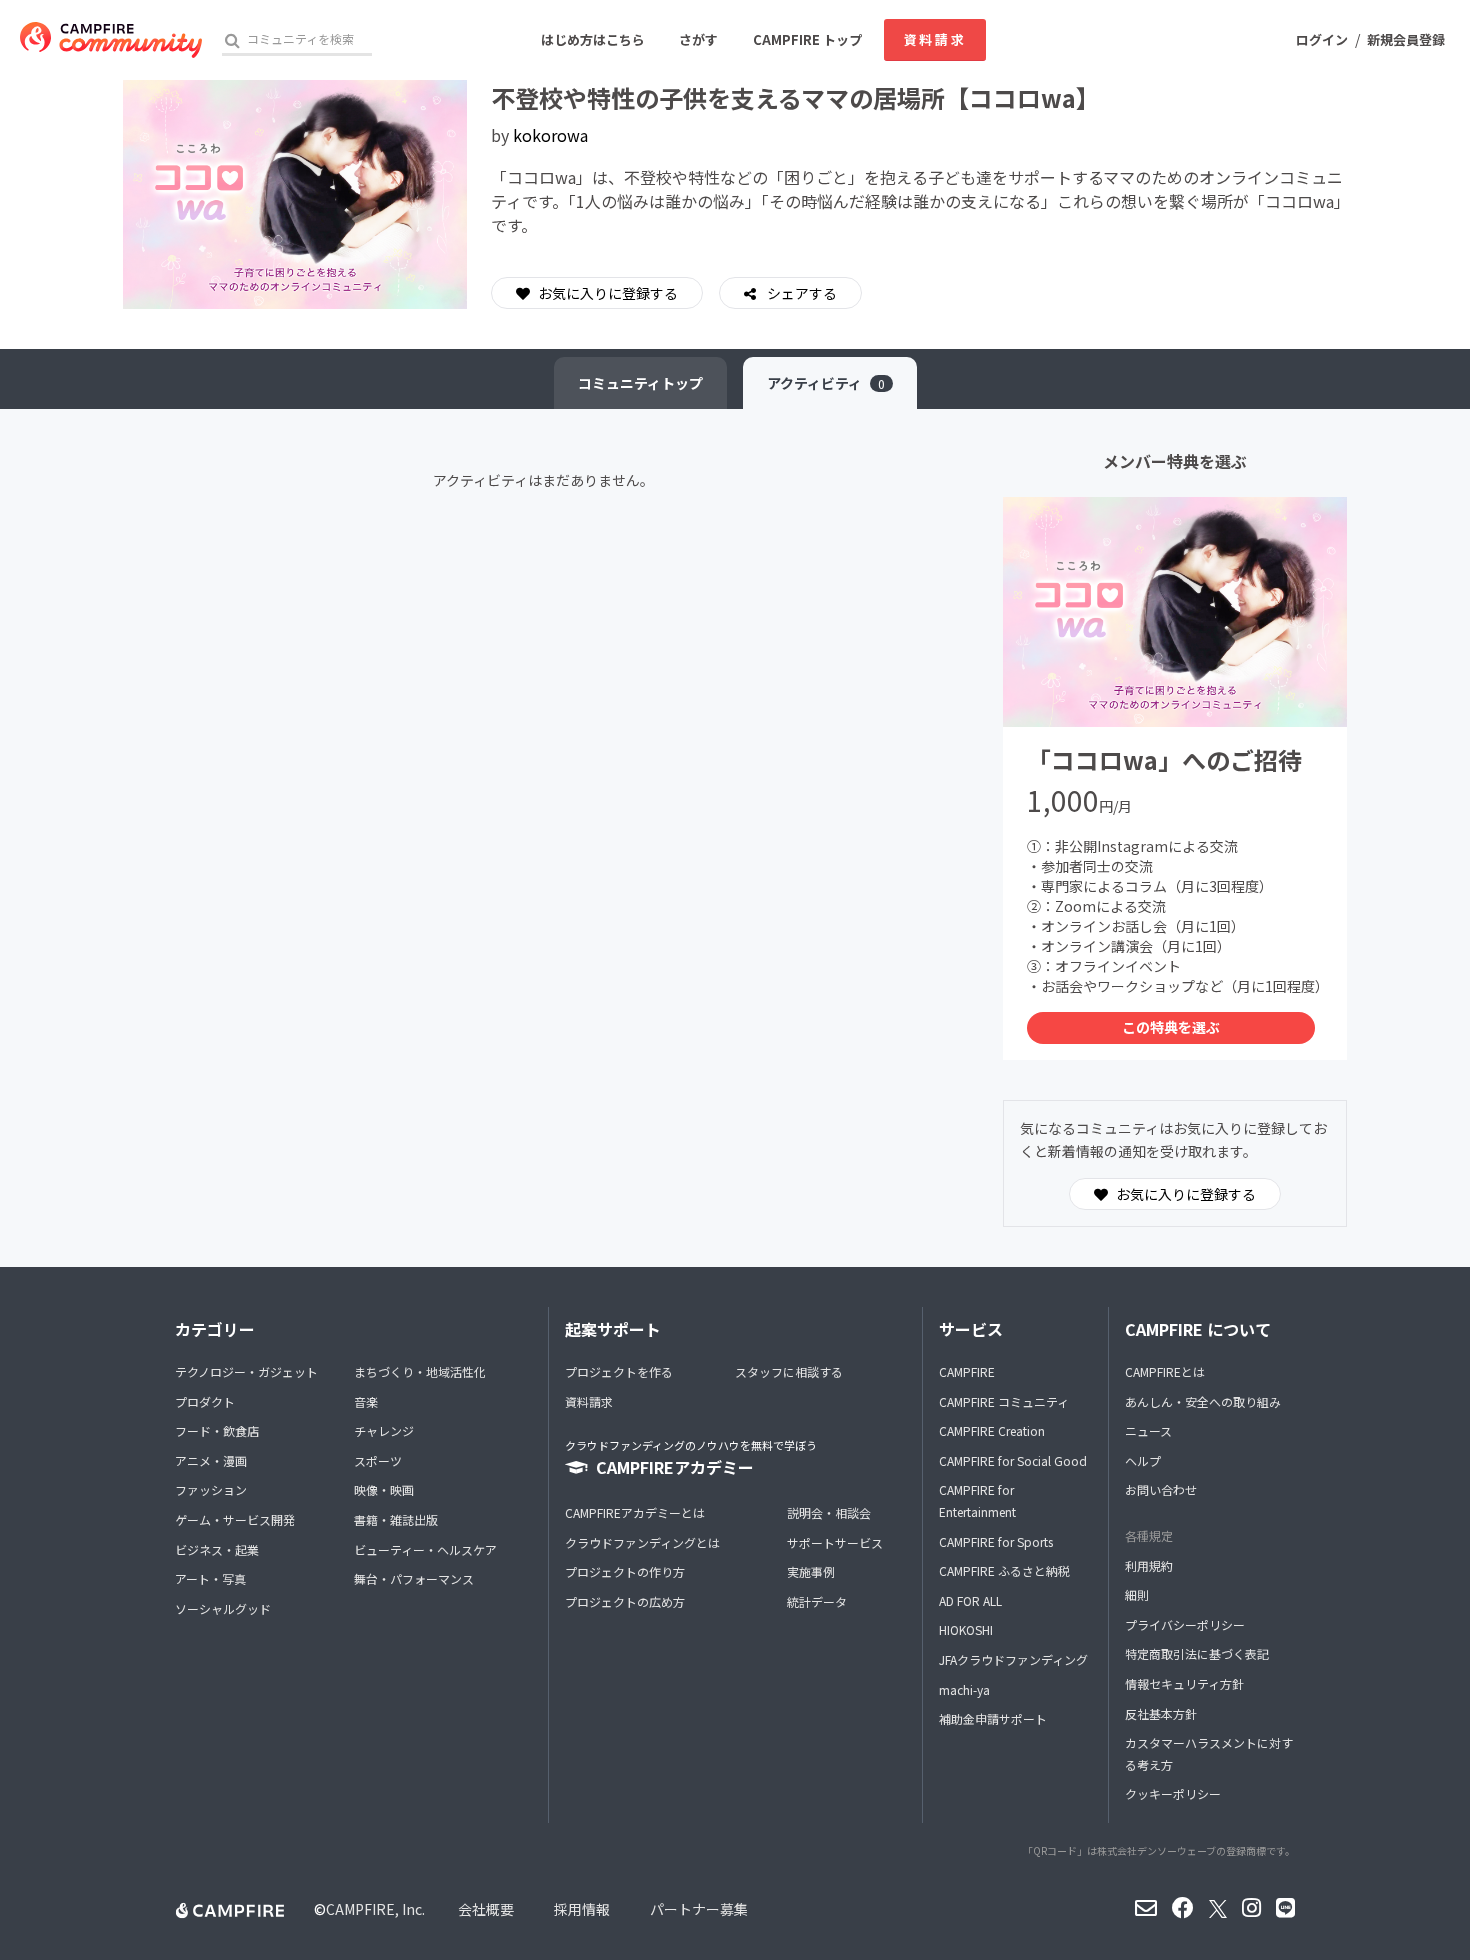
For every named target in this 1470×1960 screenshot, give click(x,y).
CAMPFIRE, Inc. (375, 1909)
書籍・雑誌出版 (396, 1519)
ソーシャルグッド (223, 1608)
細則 (1137, 1594)
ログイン (1322, 39)
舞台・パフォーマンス (414, 1578)
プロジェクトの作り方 (625, 1571)
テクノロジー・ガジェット (246, 1371)
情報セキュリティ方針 (1184, 1683)
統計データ (817, 1601)
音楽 (366, 1401)
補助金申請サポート (993, 1718)
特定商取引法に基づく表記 (1197, 1653)
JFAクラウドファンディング (1013, 1659)
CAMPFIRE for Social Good (1013, 1460)
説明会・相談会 (829, 1512)
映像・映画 (384, 1489)
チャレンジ (384, 1430)
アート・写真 (210, 1578)
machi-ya (964, 1689)
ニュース (1148, 1430)
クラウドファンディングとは (642, 1542)
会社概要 (486, 1909)
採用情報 (582, 1909)
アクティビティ (826, 383)
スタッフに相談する (789, 1371)
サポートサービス (835, 1542)
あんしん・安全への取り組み (1203, 1401)
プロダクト (205, 1401)
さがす (698, 39)
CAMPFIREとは (1165, 1371)
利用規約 (1149, 1565)
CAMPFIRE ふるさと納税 (1004, 1570)
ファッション (211, 1489)
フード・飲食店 (217, 1430)
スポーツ (378, 1460)
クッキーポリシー (1173, 1793)
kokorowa (550, 135)
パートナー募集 (699, 1909)
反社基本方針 (1161, 1713)
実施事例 (811, 1571)
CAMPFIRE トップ (807, 39)
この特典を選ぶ (1171, 1027)
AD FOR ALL (970, 1600)
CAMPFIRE (967, 1371)
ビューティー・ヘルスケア (425, 1549)
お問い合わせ (1161, 1489)
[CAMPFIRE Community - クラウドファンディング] (111, 40)
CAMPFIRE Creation (992, 1430)
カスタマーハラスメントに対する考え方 (1209, 1753)
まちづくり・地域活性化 (420, 1371)
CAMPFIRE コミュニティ (1004, 1401)
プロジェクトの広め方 (625, 1601)
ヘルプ (1143, 1460)
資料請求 (935, 39)
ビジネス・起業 (217, 1549)
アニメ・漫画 (211, 1460)
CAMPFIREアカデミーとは (635, 1512)
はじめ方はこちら (593, 39)
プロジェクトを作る (619, 1371)
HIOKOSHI (966, 1629)
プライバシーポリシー (1185, 1624)
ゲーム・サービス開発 (235, 1519)
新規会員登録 (1406, 39)
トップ (640, 383)
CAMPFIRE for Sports (996, 1541)
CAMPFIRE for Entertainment (977, 1500)
